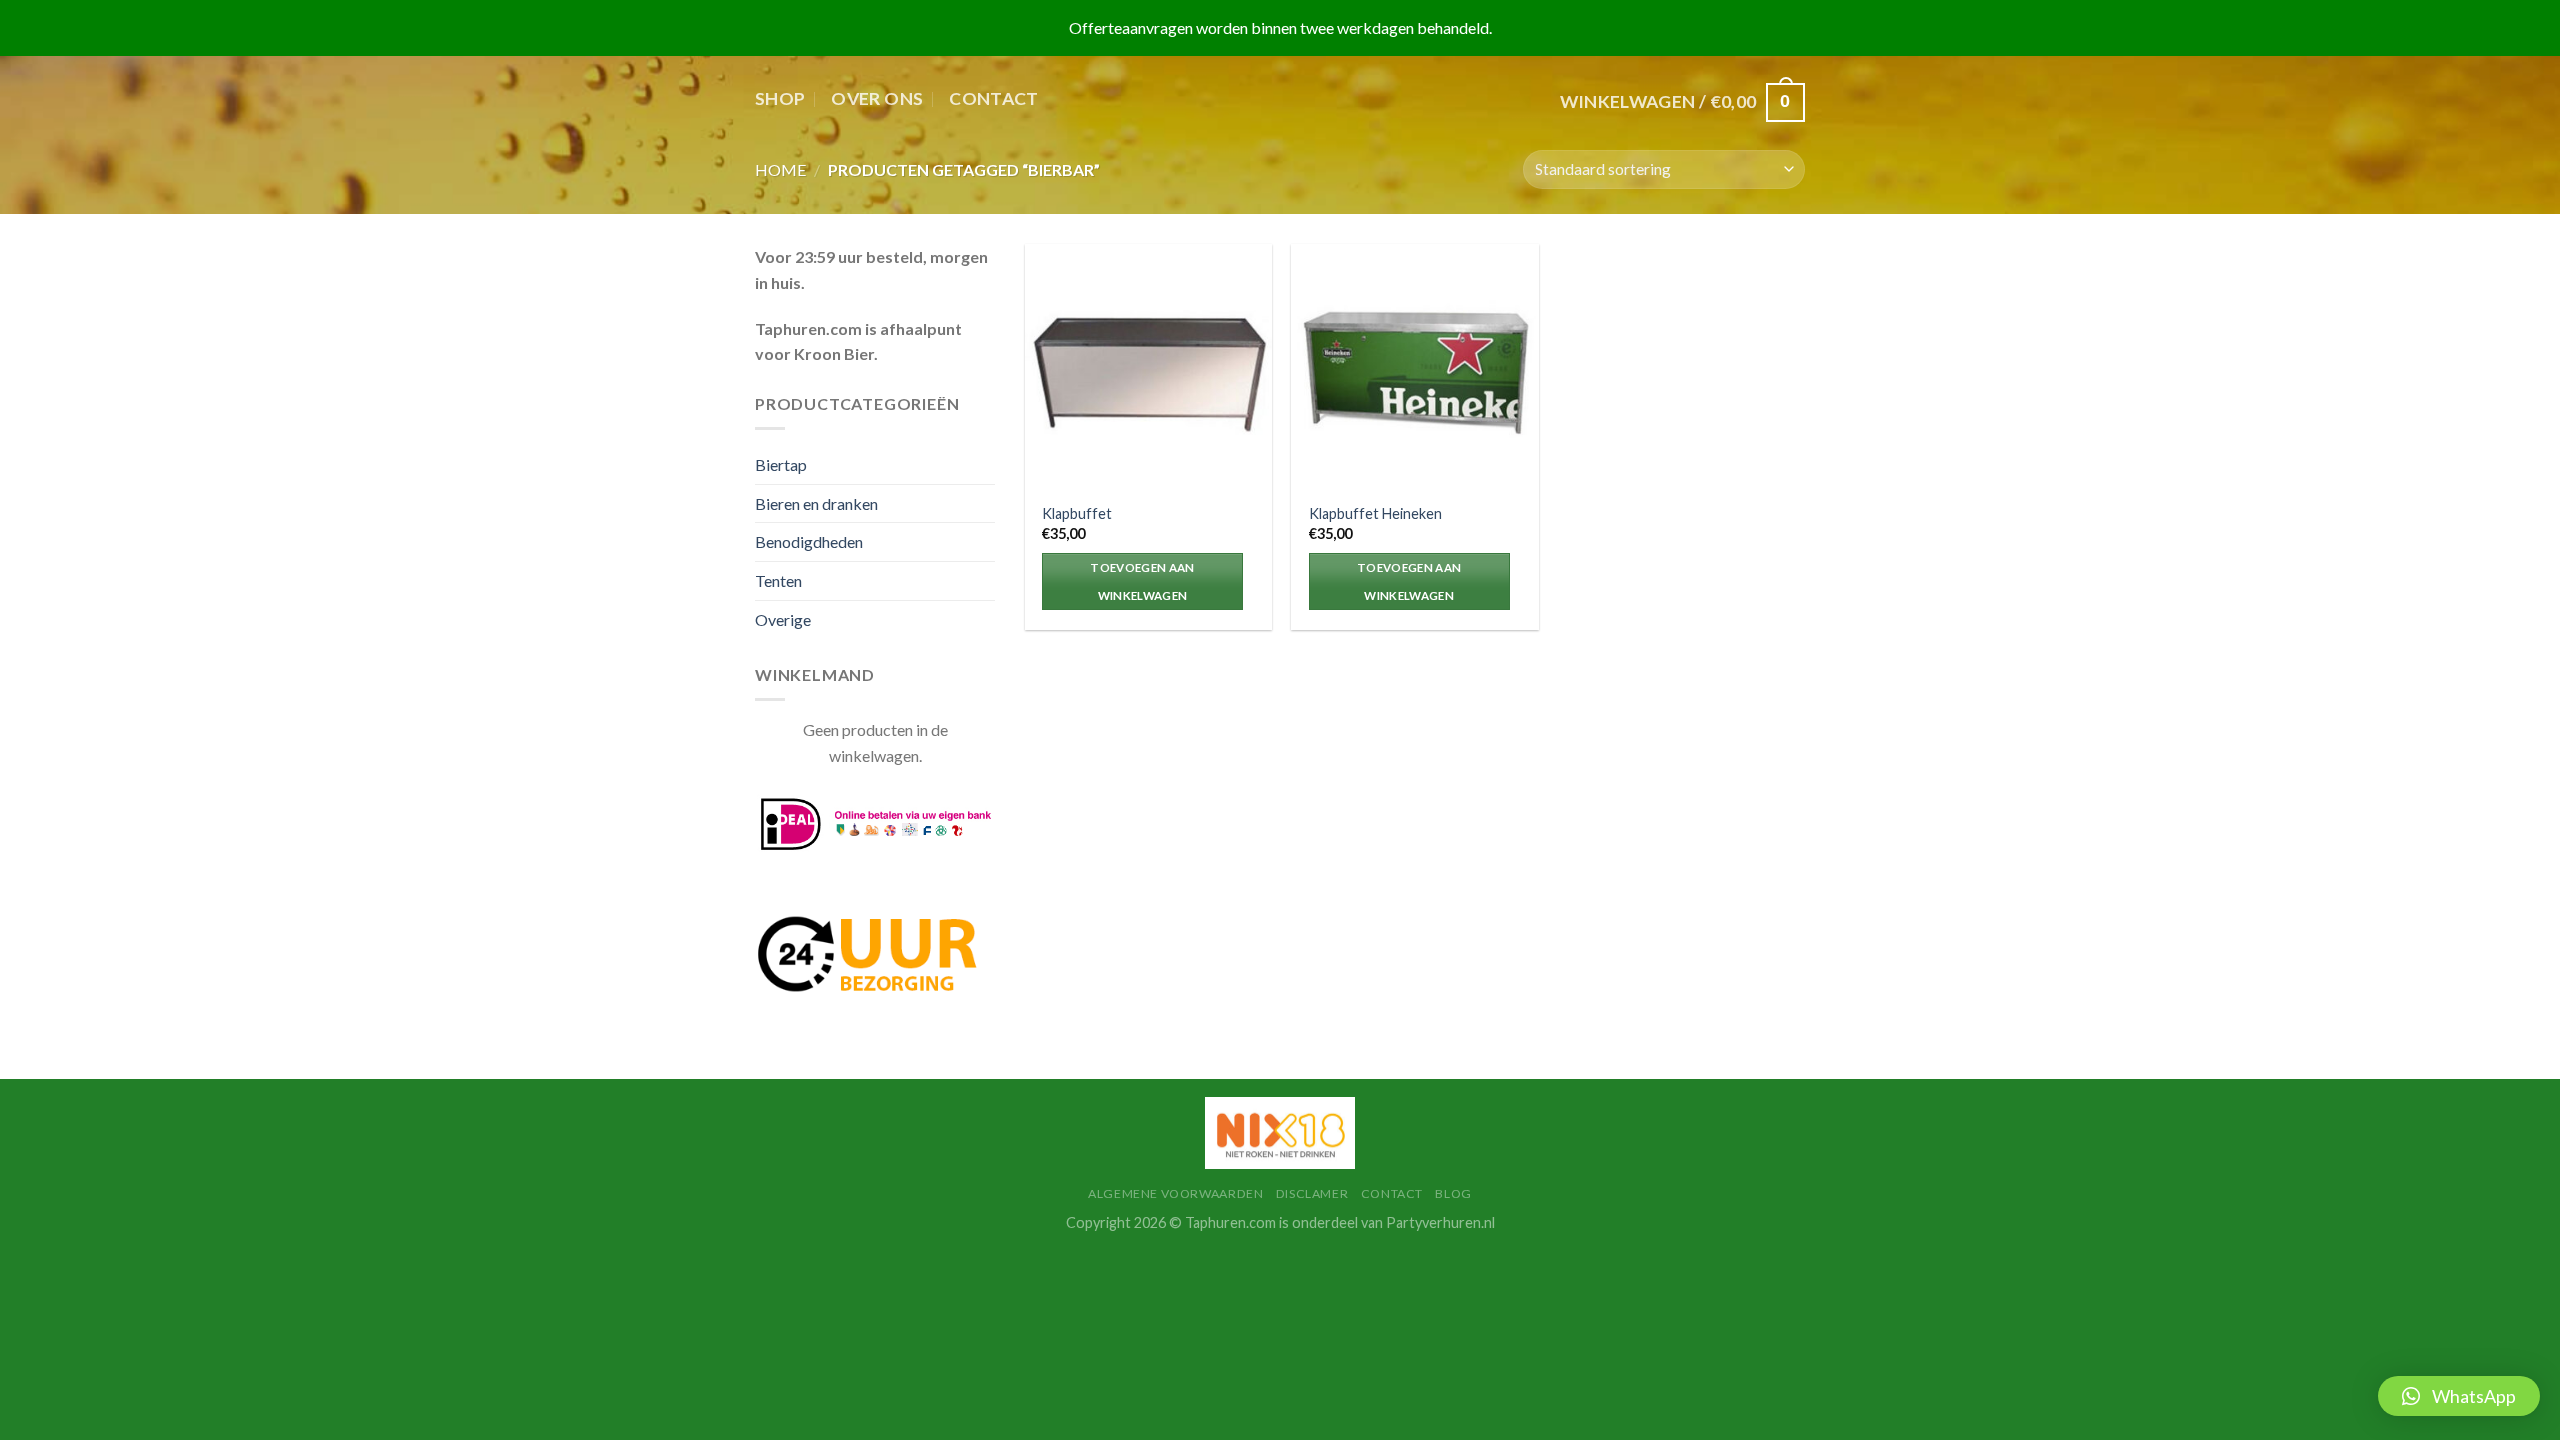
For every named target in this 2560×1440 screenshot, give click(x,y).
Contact (993, 98)
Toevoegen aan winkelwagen (1142, 581)
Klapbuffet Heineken (1375, 513)
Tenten (778, 580)
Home (780, 169)
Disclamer (1312, 1193)
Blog (1453, 1193)
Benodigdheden (809, 541)
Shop (780, 98)
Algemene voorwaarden (1175, 1193)
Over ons (877, 98)
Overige (783, 619)
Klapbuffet (1077, 513)
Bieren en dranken (816, 503)
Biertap (781, 464)
